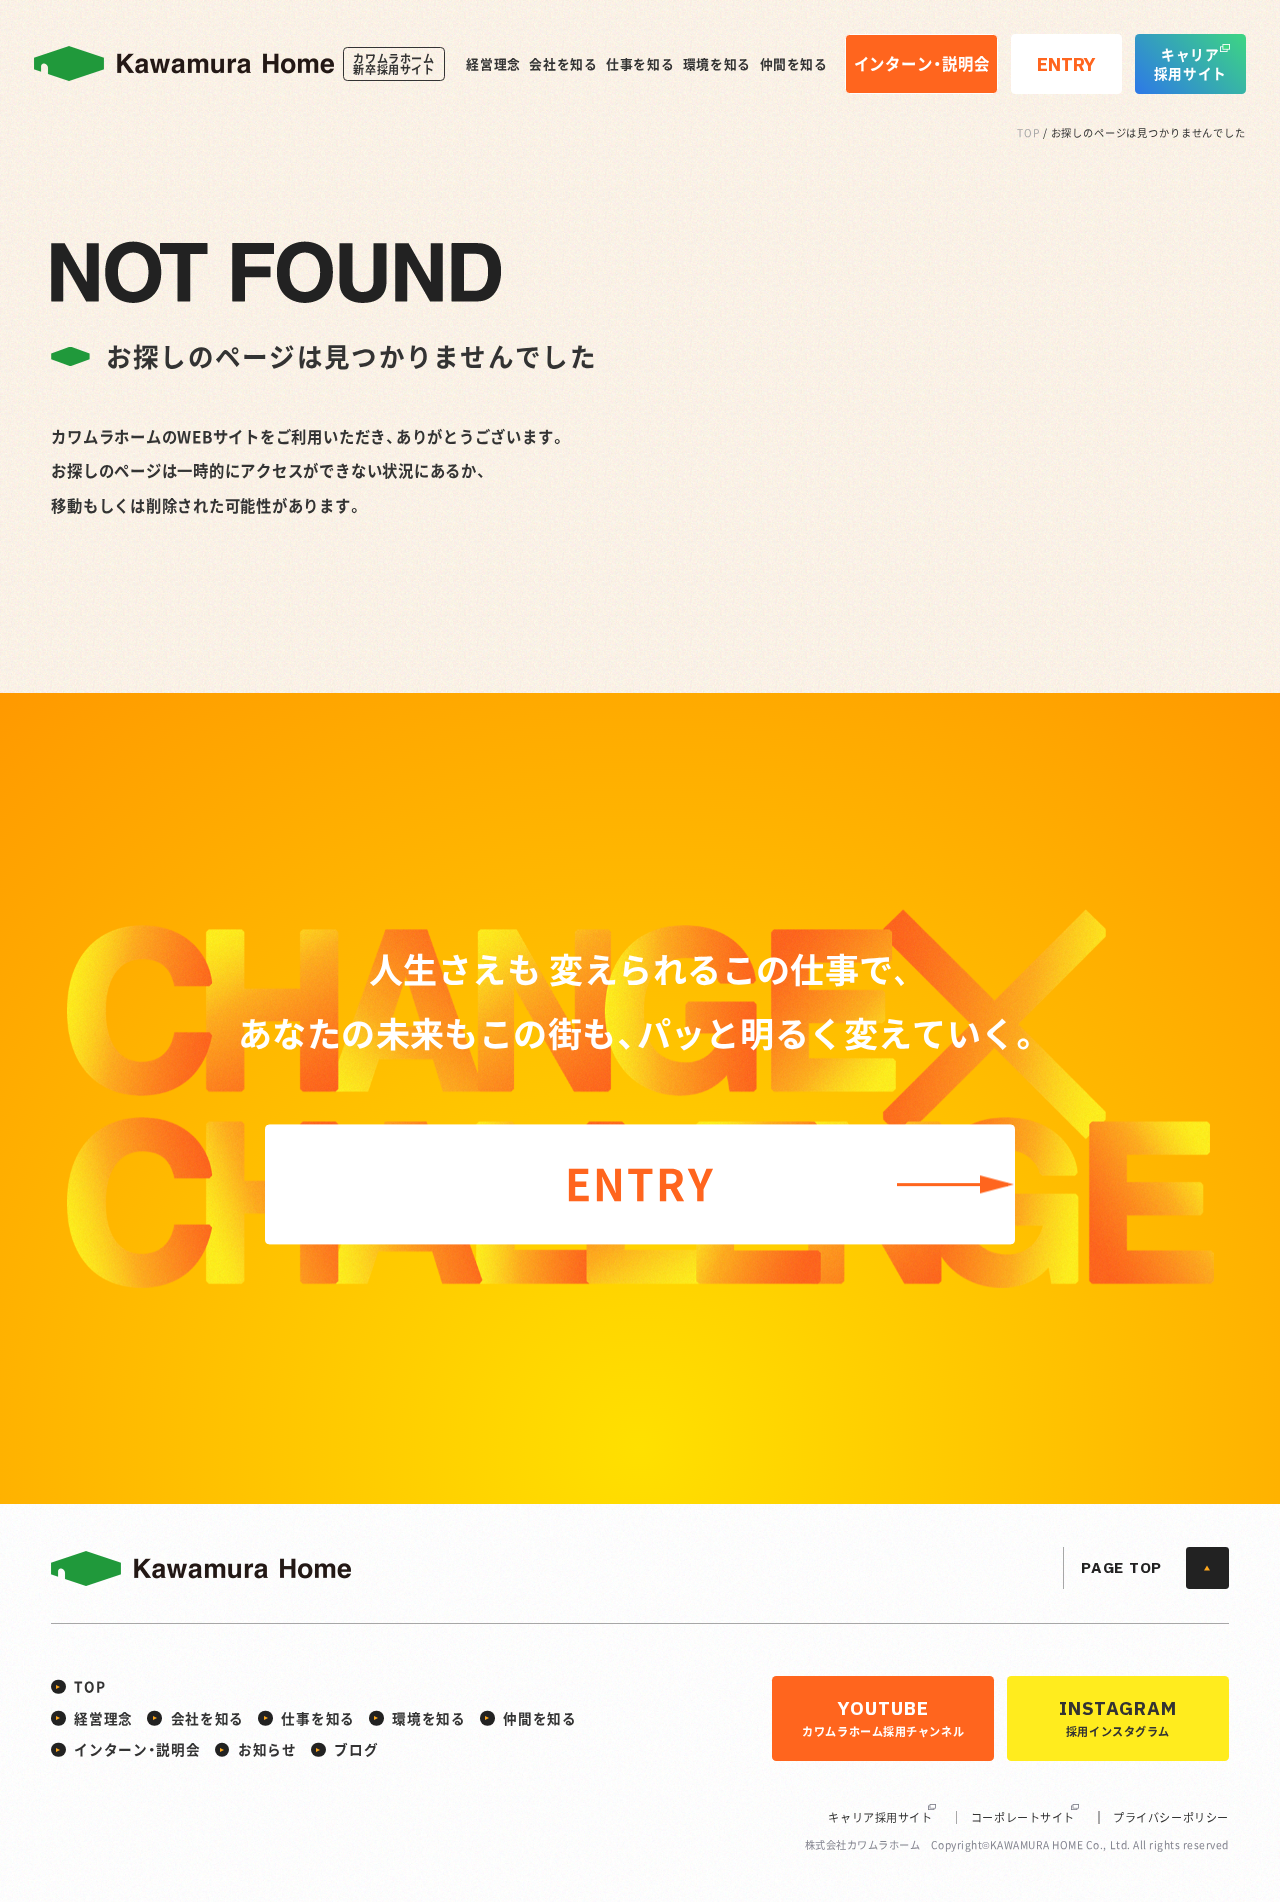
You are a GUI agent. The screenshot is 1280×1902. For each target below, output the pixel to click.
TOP (1028, 132)
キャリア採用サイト (880, 1817)
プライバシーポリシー (1171, 1817)
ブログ (356, 1749)
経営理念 (493, 64)
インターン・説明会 (137, 1749)
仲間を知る (794, 64)
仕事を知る (640, 64)
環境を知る (717, 64)
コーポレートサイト (1023, 1817)
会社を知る (563, 64)
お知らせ (267, 1749)
